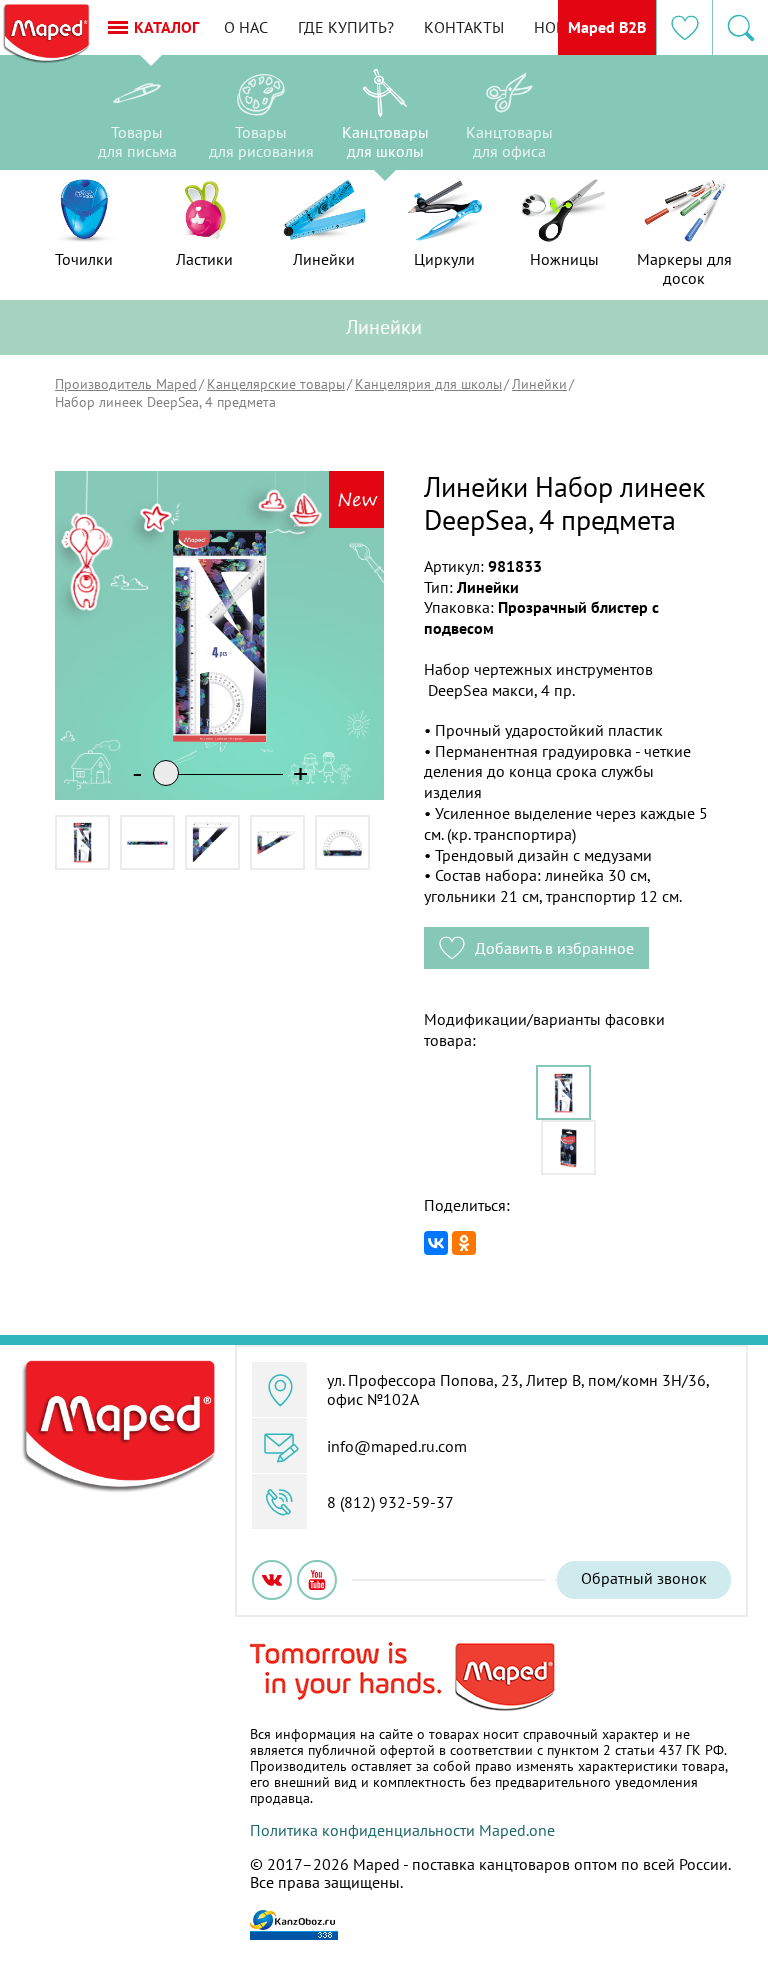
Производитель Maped (126, 384)
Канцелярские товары (276, 384)
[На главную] (45, 34)
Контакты (464, 27)
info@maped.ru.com (397, 1446)
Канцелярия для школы (428, 384)
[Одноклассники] (464, 1243)
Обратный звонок (644, 1578)
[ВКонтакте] (436, 1243)
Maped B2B (607, 27)
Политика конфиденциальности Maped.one (402, 1830)
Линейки (539, 384)
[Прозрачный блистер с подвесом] (563, 1092)
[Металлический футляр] (568, 1147)
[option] (137, 117)
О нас (246, 27)
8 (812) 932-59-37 (390, 1502)
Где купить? (346, 27)
